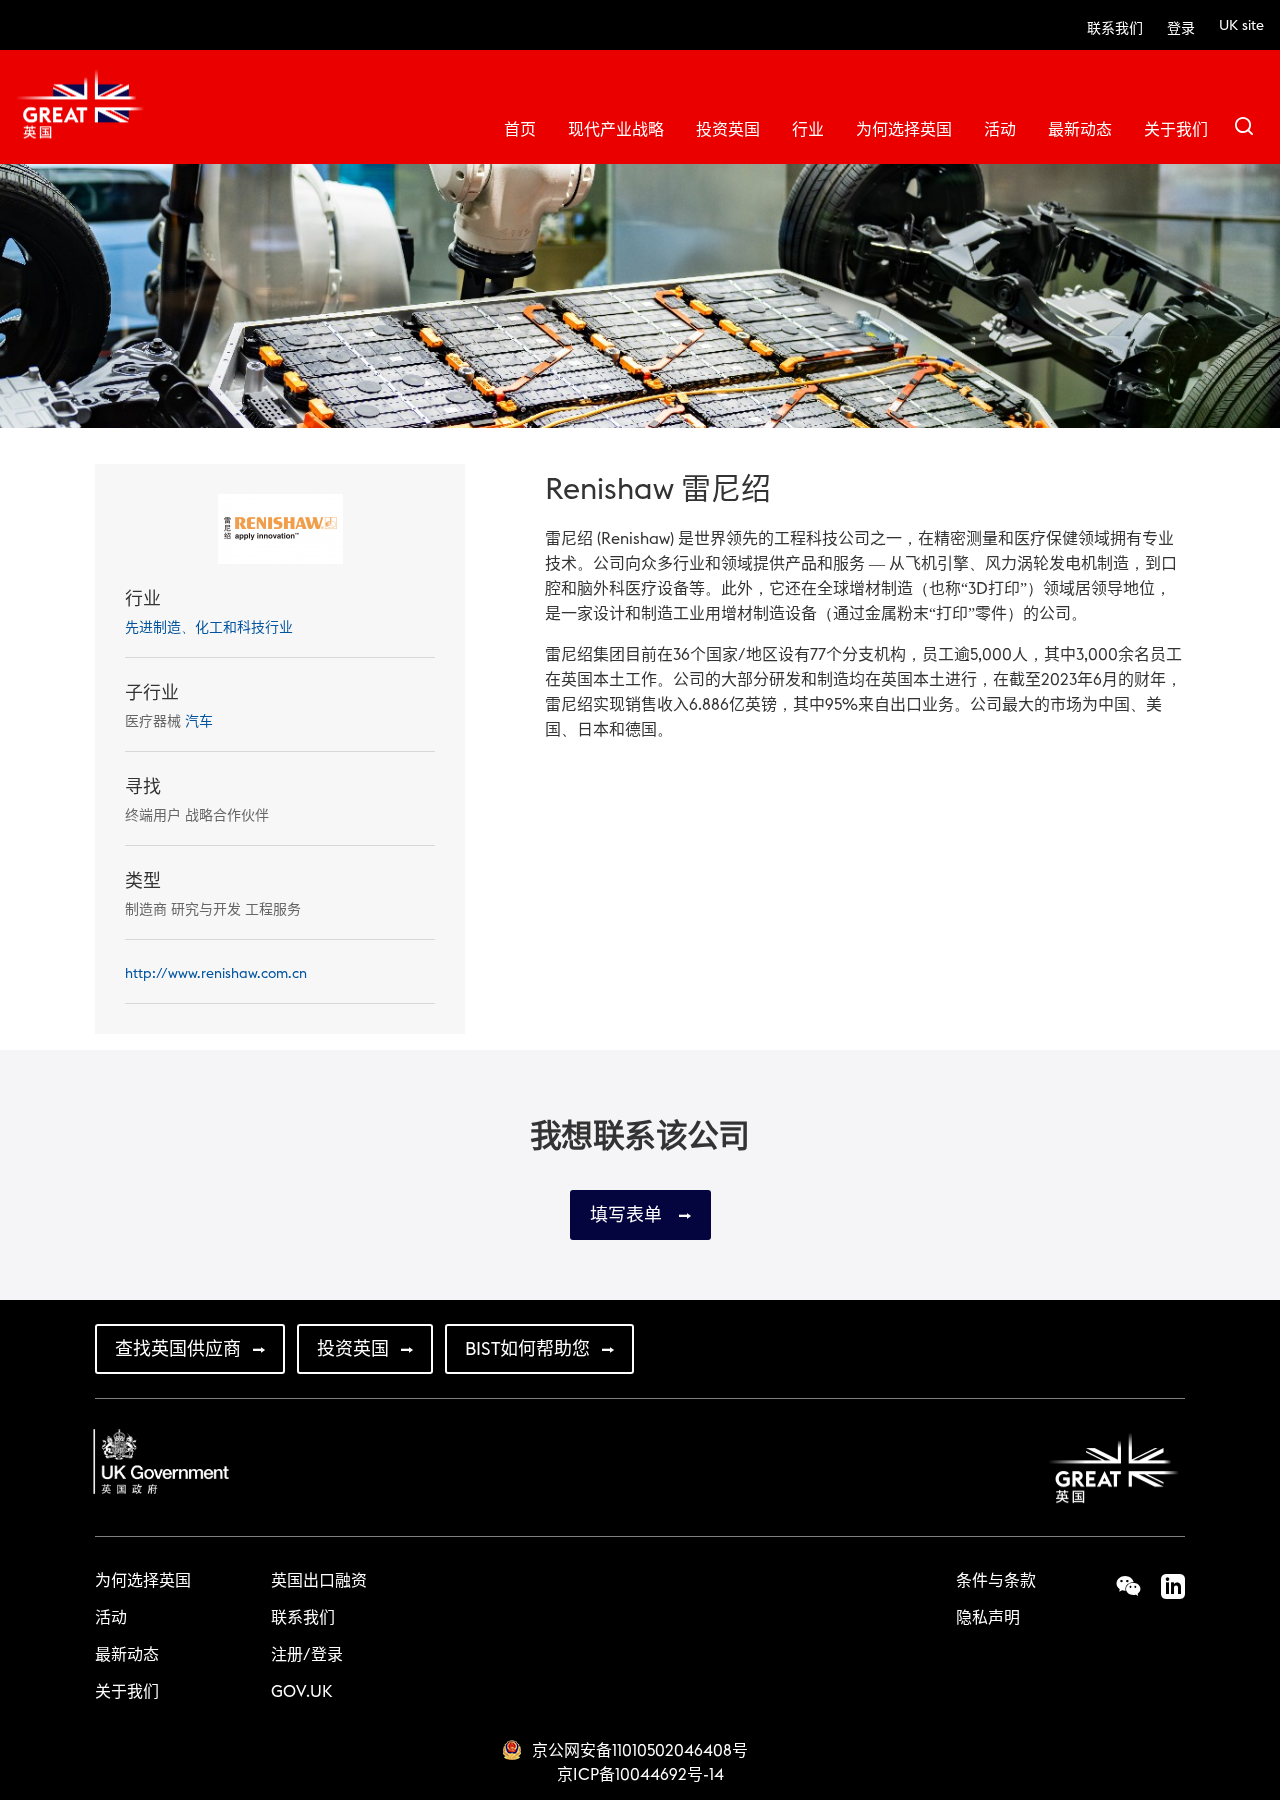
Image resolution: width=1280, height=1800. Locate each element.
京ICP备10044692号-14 (640, 1775)
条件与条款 (996, 1581)
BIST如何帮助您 (527, 1349)
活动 (1000, 130)
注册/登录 (307, 1655)
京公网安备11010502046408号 (640, 1751)
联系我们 (1115, 29)
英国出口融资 (319, 1581)
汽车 (199, 722)
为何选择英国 (904, 130)
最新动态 (1080, 130)
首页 (520, 130)
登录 (1181, 29)
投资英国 (728, 130)
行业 (808, 130)
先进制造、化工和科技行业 (209, 628)
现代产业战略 (616, 130)
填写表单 (628, 1215)
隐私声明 (988, 1618)
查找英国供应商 (178, 1349)
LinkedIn (1163, 1586)
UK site (1241, 26)
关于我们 (1176, 130)
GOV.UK (301, 1692)
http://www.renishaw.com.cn (216, 974)
